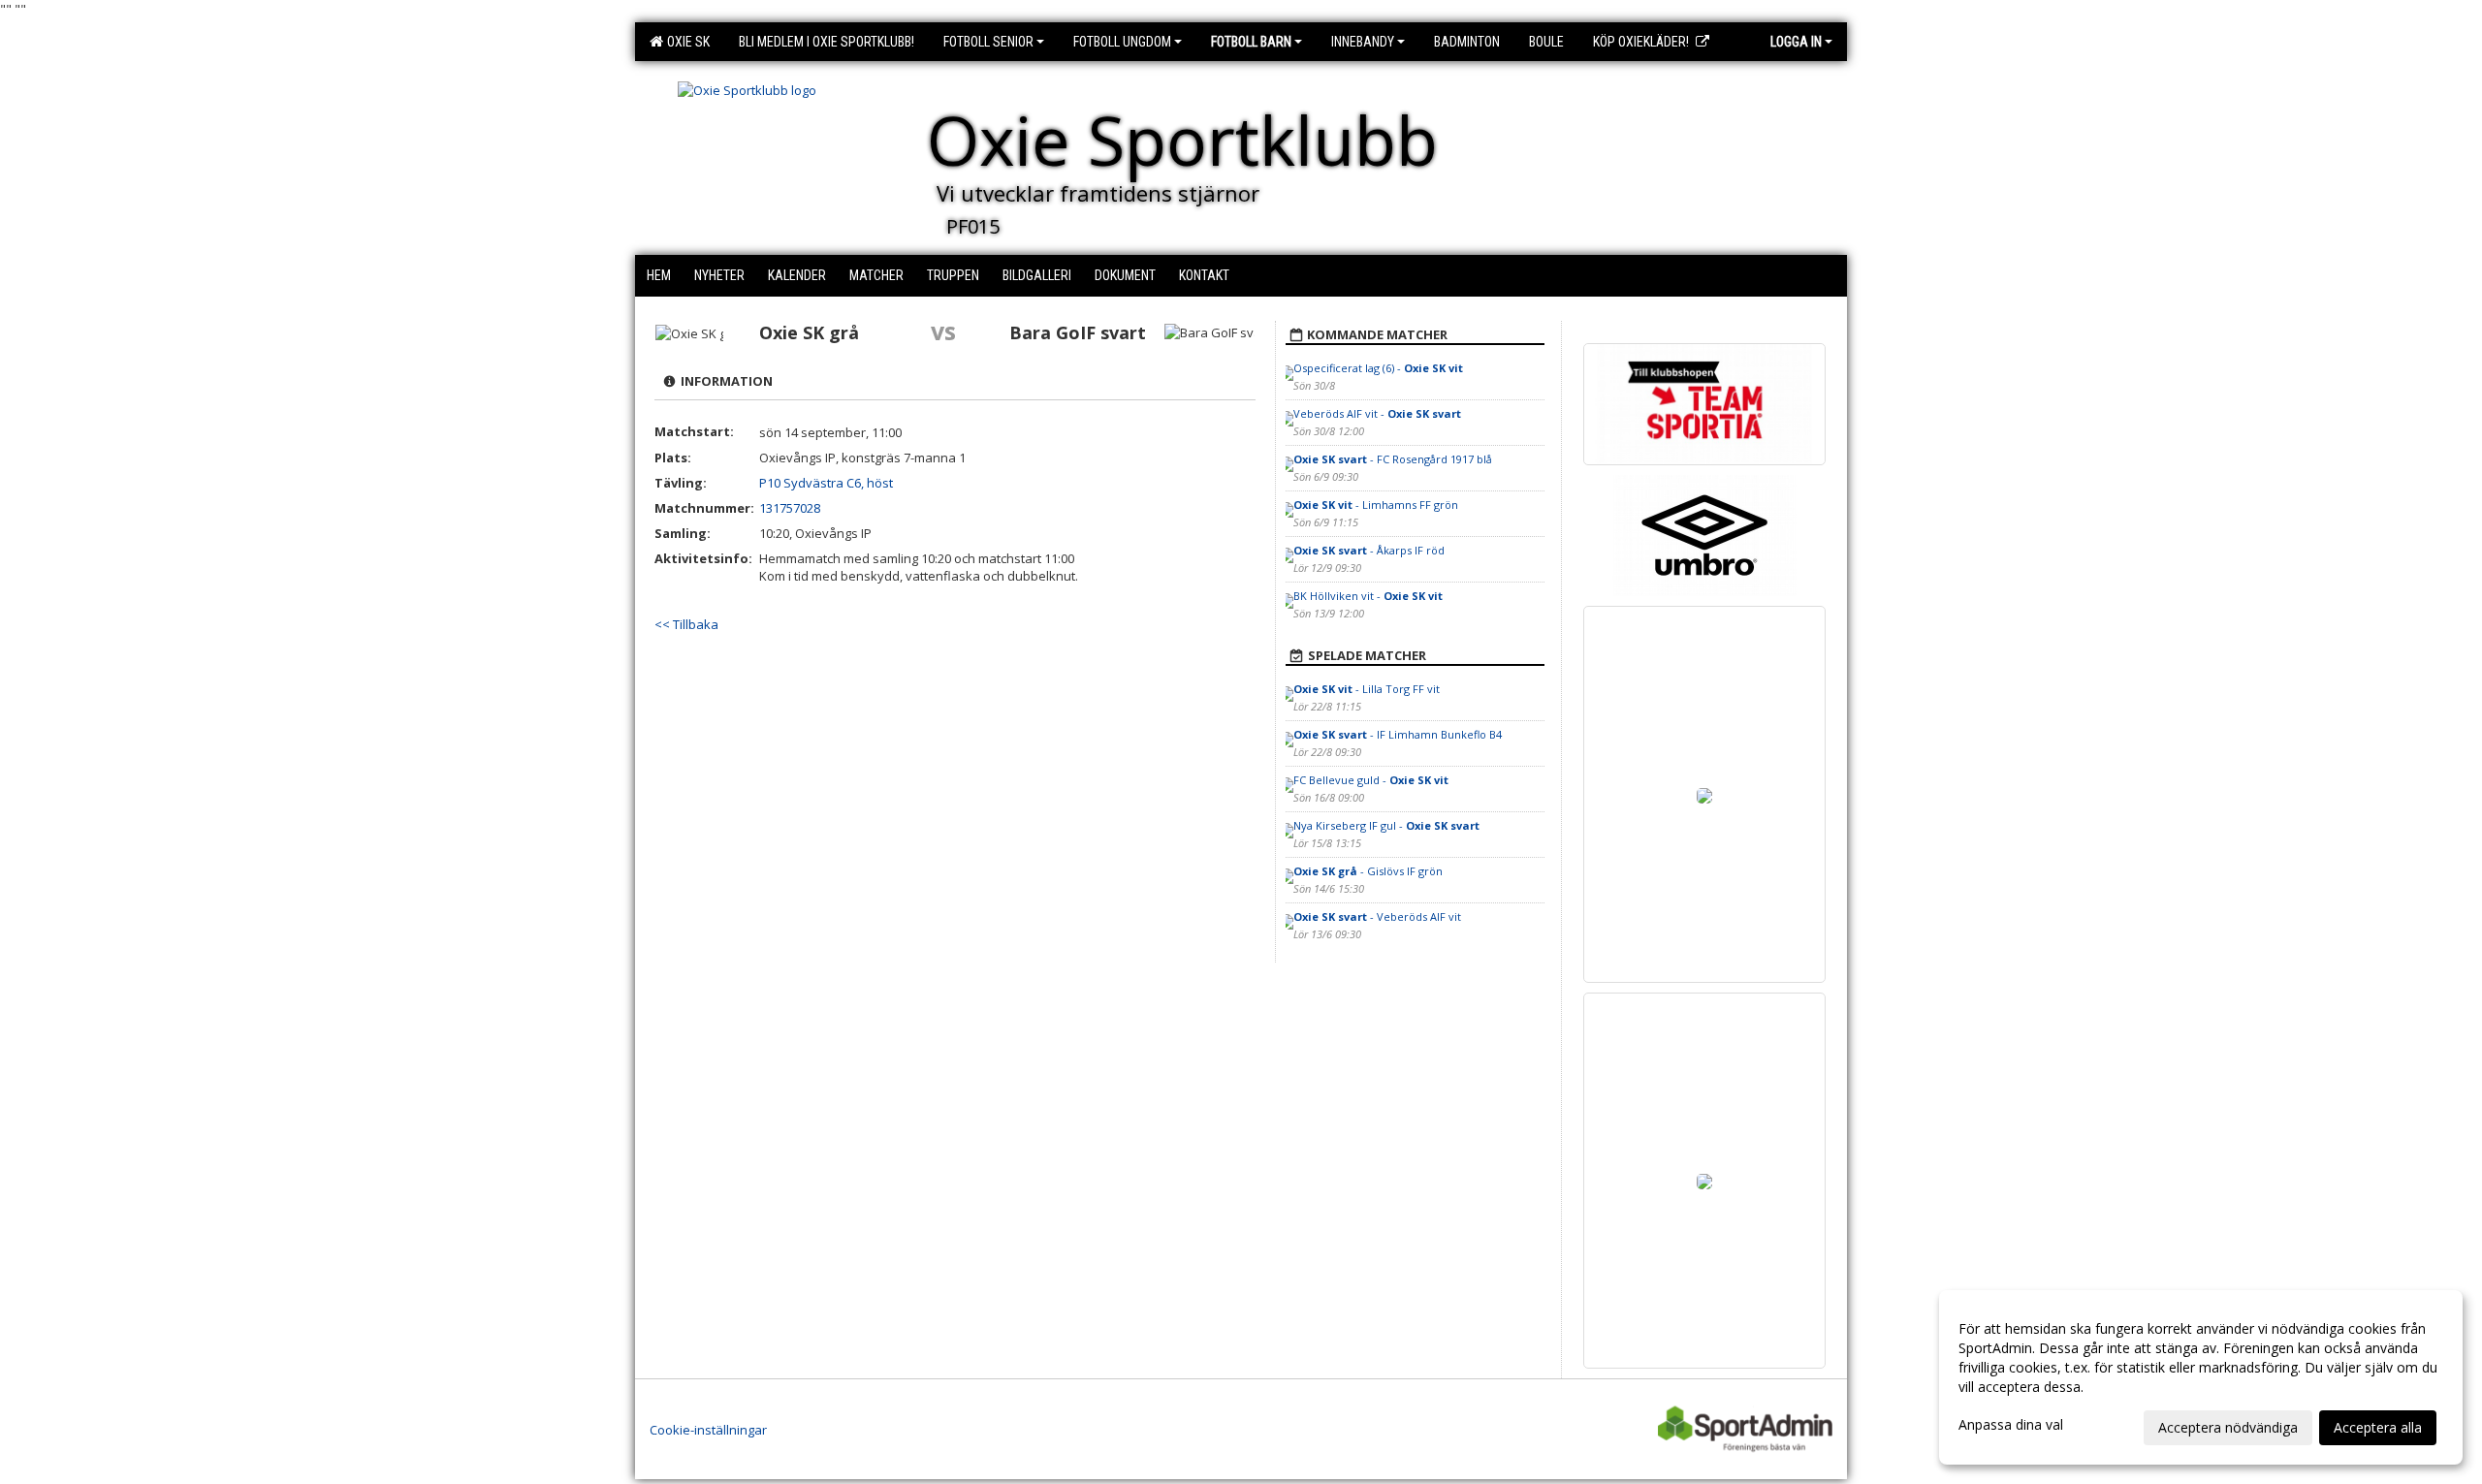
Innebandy (1363, 42)
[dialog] (2201, 1377)
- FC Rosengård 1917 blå (1393, 459)
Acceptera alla (2378, 1427)
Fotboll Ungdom (1122, 42)
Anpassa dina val (2011, 1425)
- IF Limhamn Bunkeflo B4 (1398, 734)
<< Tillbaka (686, 624)
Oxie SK (685, 42)
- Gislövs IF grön (1368, 871)
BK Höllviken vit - (1368, 596)
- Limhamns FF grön (1376, 505)
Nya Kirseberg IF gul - (1386, 825)
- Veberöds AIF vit (1377, 916)
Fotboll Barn (1251, 42)
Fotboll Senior (988, 42)
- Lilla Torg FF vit (1367, 689)
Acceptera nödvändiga (2228, 1427)
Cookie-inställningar (708, 1430)
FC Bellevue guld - (1371, 780)
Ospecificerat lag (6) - (1378, 368)
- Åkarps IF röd (1369, 550)
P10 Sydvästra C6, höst (826, 483)
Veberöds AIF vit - (1377, 413)
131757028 (790, 508)
